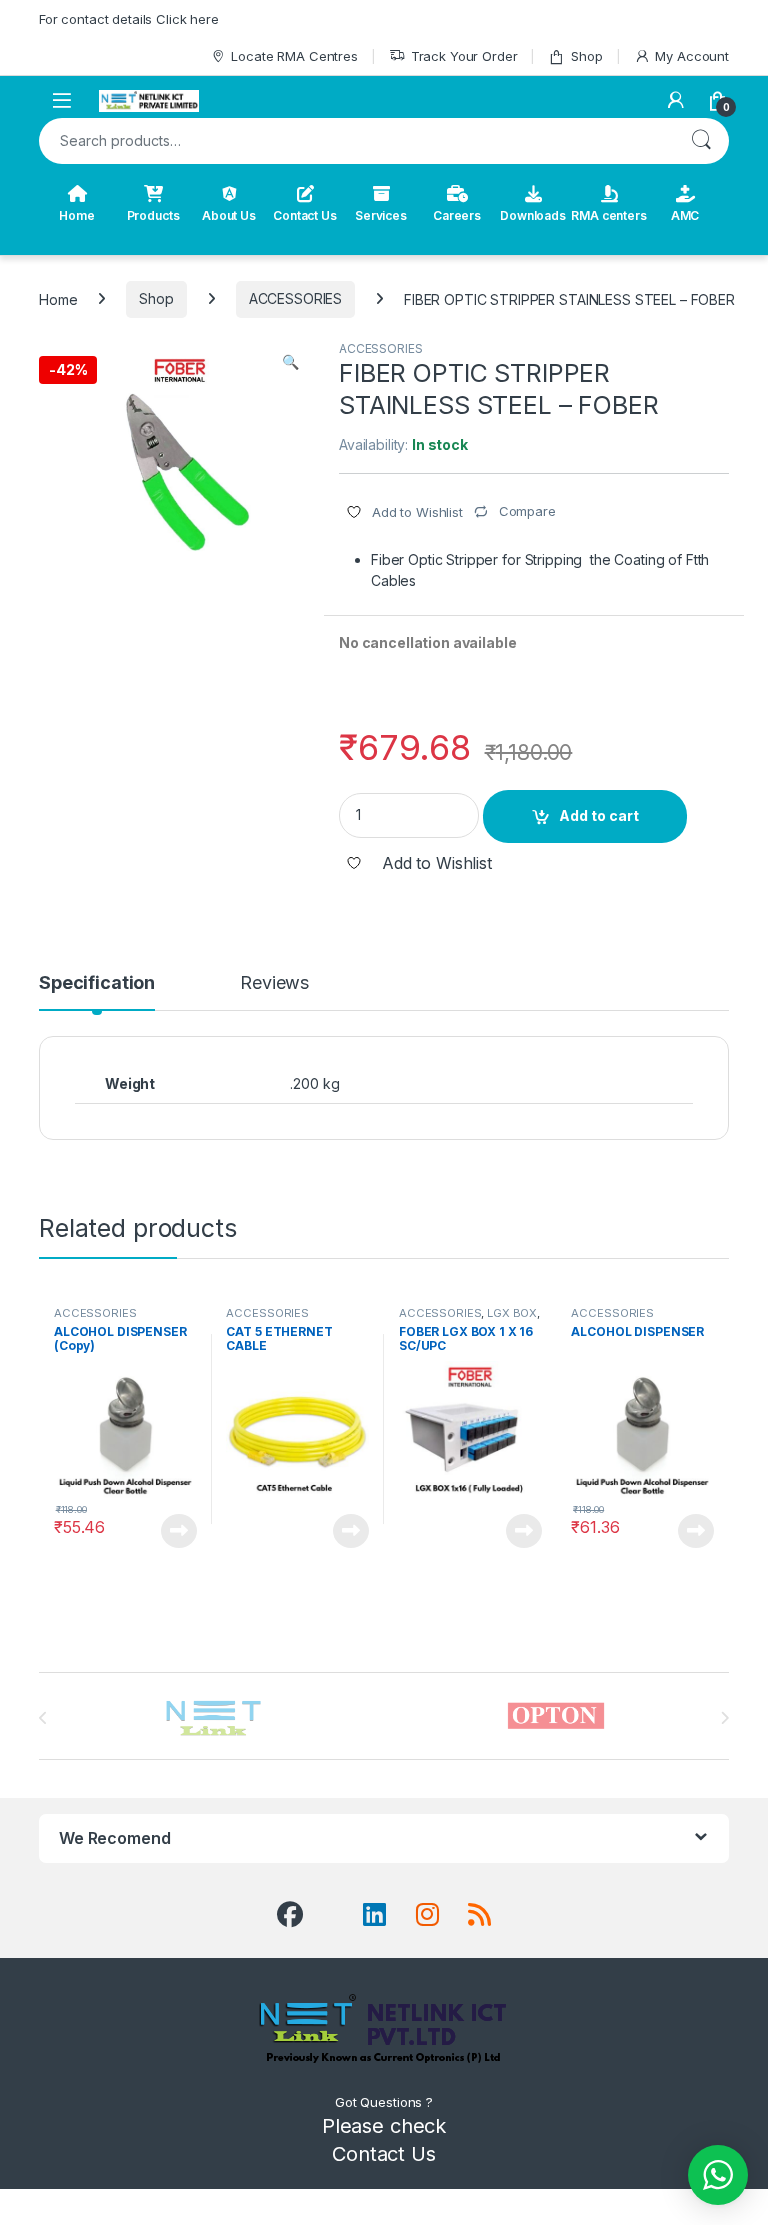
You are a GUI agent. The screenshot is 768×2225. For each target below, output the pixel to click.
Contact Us (305, 215)
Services (381, 215)
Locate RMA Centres (294, 56)
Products (153, 215)
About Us (229, 215)
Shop (586, 56)
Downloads (533, 215)
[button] (290, 362)
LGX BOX (512, 1313)
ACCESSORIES (295, 298)
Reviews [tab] (274, 983)
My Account (692, 56)
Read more (179, 1531)
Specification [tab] (97, 983)
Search (701, 141)
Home (76, 215)
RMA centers (608, 215)
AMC (685, 215)
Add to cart (599, 815)
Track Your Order (464, 56)
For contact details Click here (129, 19)
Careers (457, 215)
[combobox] (356, 141)
